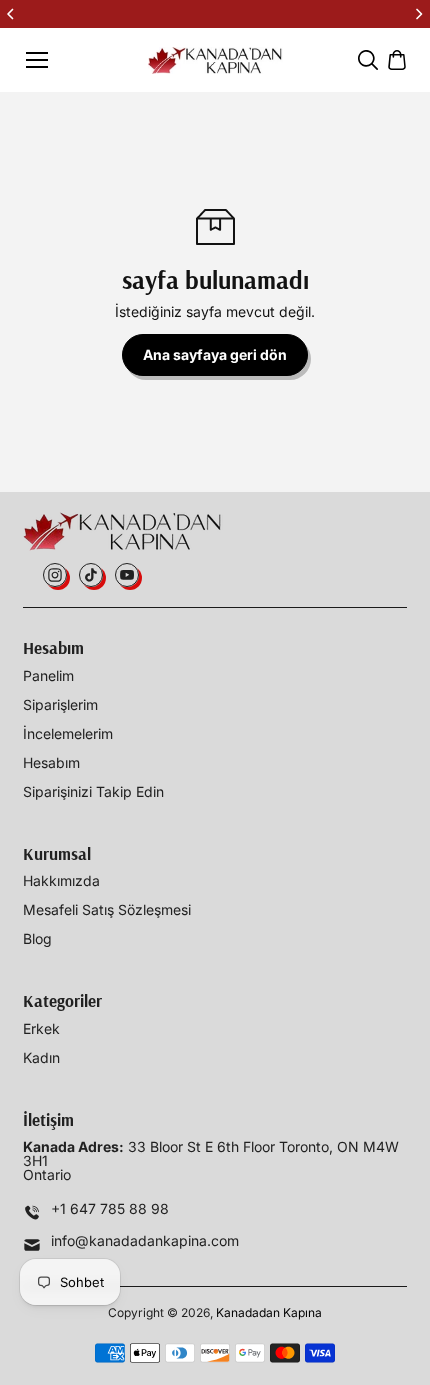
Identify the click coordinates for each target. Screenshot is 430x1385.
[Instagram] (55, 575)
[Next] (418, 14)
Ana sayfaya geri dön (215, 354)
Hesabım (51, 763)
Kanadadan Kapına (269, 1312)
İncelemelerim (68, 734)
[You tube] (127, 575)
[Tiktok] (91, 575)
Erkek (41, 1029)
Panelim (48, 676)
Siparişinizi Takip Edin (93, 792)
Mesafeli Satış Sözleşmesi (107, 910)
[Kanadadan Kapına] (215, 60)
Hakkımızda (61, 881)
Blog (37, 939)
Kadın (41, 1058)
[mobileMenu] (37, 60)
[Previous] (12, 14)
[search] (368, 60)
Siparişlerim (60, 705)
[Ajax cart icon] (397, 60)
